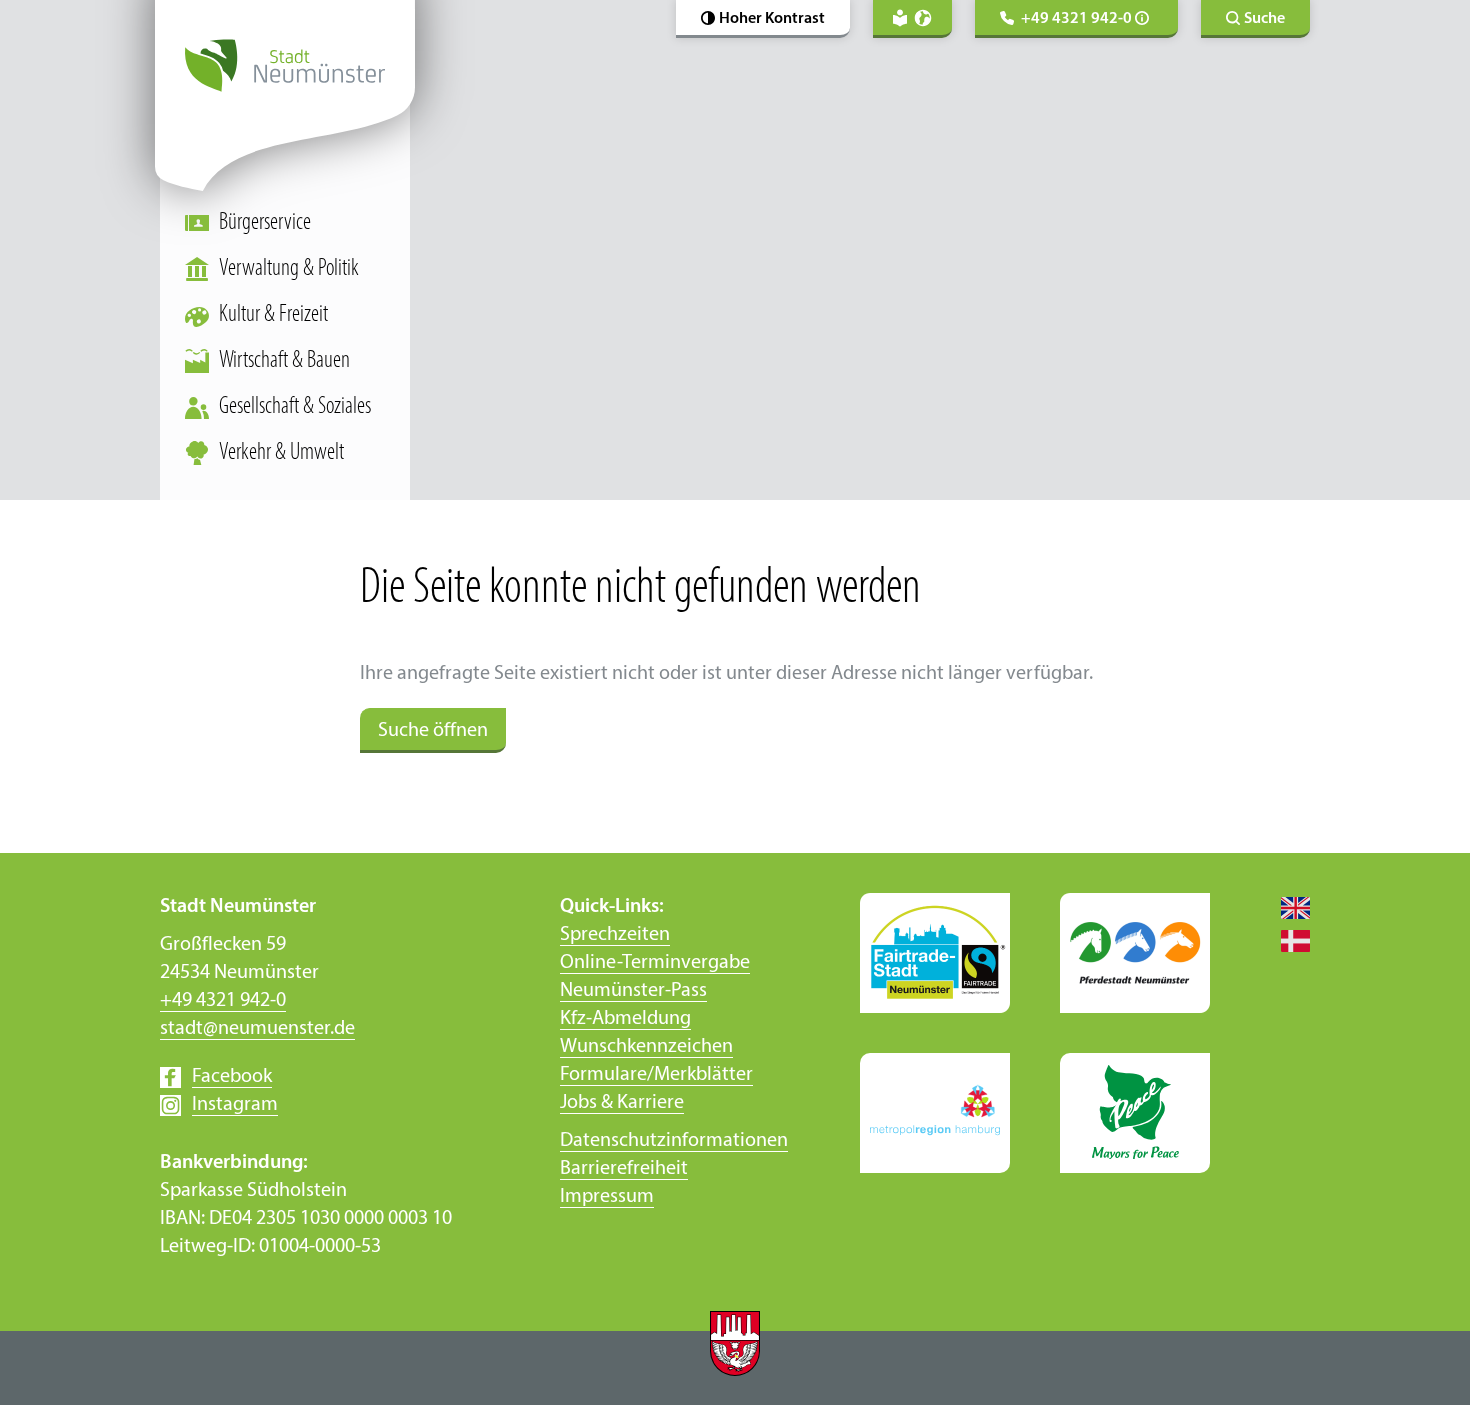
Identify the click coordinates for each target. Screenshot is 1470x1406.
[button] (763, 19)
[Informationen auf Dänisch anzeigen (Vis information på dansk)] (1285, 940)
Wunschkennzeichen (646, 1047)
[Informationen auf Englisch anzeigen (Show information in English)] (1285, 907)
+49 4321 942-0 (223, 1001)
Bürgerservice (265, 223)
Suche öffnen (433, 731)
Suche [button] (1264, 19)
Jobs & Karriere (622, 1103)
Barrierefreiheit (624, 1169)
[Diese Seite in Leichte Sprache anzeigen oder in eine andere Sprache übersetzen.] (912, 19)
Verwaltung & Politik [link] (289, 269)
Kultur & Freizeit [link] (273, 315)
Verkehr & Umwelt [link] (281, 453)
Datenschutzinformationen (674, 1141)
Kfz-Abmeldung (625, 1019)
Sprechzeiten (615, 935)
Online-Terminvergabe (655, 963)
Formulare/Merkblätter (656, 1075)
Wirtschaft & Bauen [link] (284, 361)
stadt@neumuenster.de (257, 1029)
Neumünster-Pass (633, 991)
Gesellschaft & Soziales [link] (295, 407)
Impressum (607, 1197)
